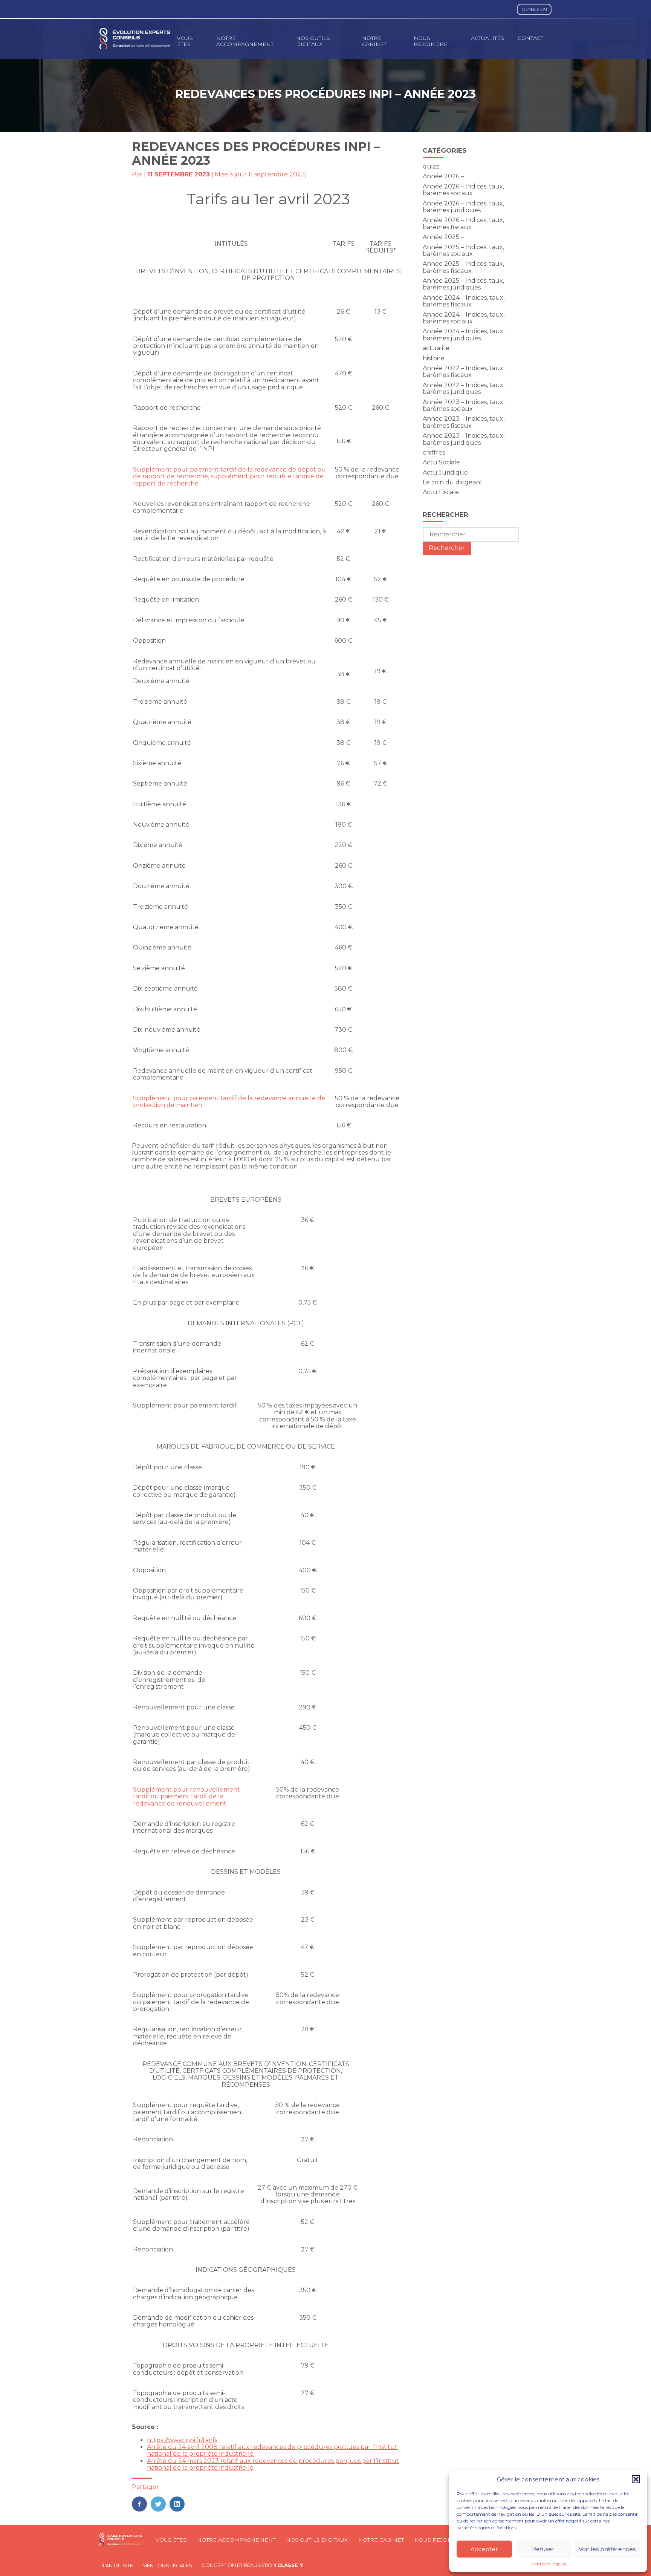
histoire (434, 358)
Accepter (484, 2549)
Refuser (543, 2549)
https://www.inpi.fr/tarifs (182, 2440)
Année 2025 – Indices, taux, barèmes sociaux (463, 250)
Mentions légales (548, 2564)
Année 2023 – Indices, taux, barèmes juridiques (464, 439)
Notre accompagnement (245, 41)
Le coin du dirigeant (453, 482)
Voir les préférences (607, 2549)
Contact (530, 38)
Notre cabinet (374, 41)
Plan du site (116, 2566)
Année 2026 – (443, 176)
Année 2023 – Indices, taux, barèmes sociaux (464, 405)
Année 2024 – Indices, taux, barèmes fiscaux (464, 301)
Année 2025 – (443, 237)
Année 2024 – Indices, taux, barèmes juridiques (464, 335)
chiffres (434, 453)
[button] (636, 2479)
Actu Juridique (445, 472)
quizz (431, 166)
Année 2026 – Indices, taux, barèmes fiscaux (463, 223)
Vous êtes (185, 41)
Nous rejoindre (431, 41)
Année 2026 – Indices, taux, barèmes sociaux (463, 190)
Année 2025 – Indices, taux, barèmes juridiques (463, 284)
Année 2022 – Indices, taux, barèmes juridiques (464, 388)
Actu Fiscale (441, 492)
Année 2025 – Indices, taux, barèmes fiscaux (463, 267)
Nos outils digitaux (313, 41)
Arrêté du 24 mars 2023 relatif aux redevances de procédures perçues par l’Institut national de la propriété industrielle (273, 2464)
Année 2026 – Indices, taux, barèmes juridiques (463, 207)
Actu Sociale (441, 462)
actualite (436, 348)
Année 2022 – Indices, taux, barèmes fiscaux (464, 371)
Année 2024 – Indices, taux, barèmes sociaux (464, 318)
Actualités (487, 38)
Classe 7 (290, 2565)
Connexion (534, 9)
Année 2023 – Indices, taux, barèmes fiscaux (464, 422)
